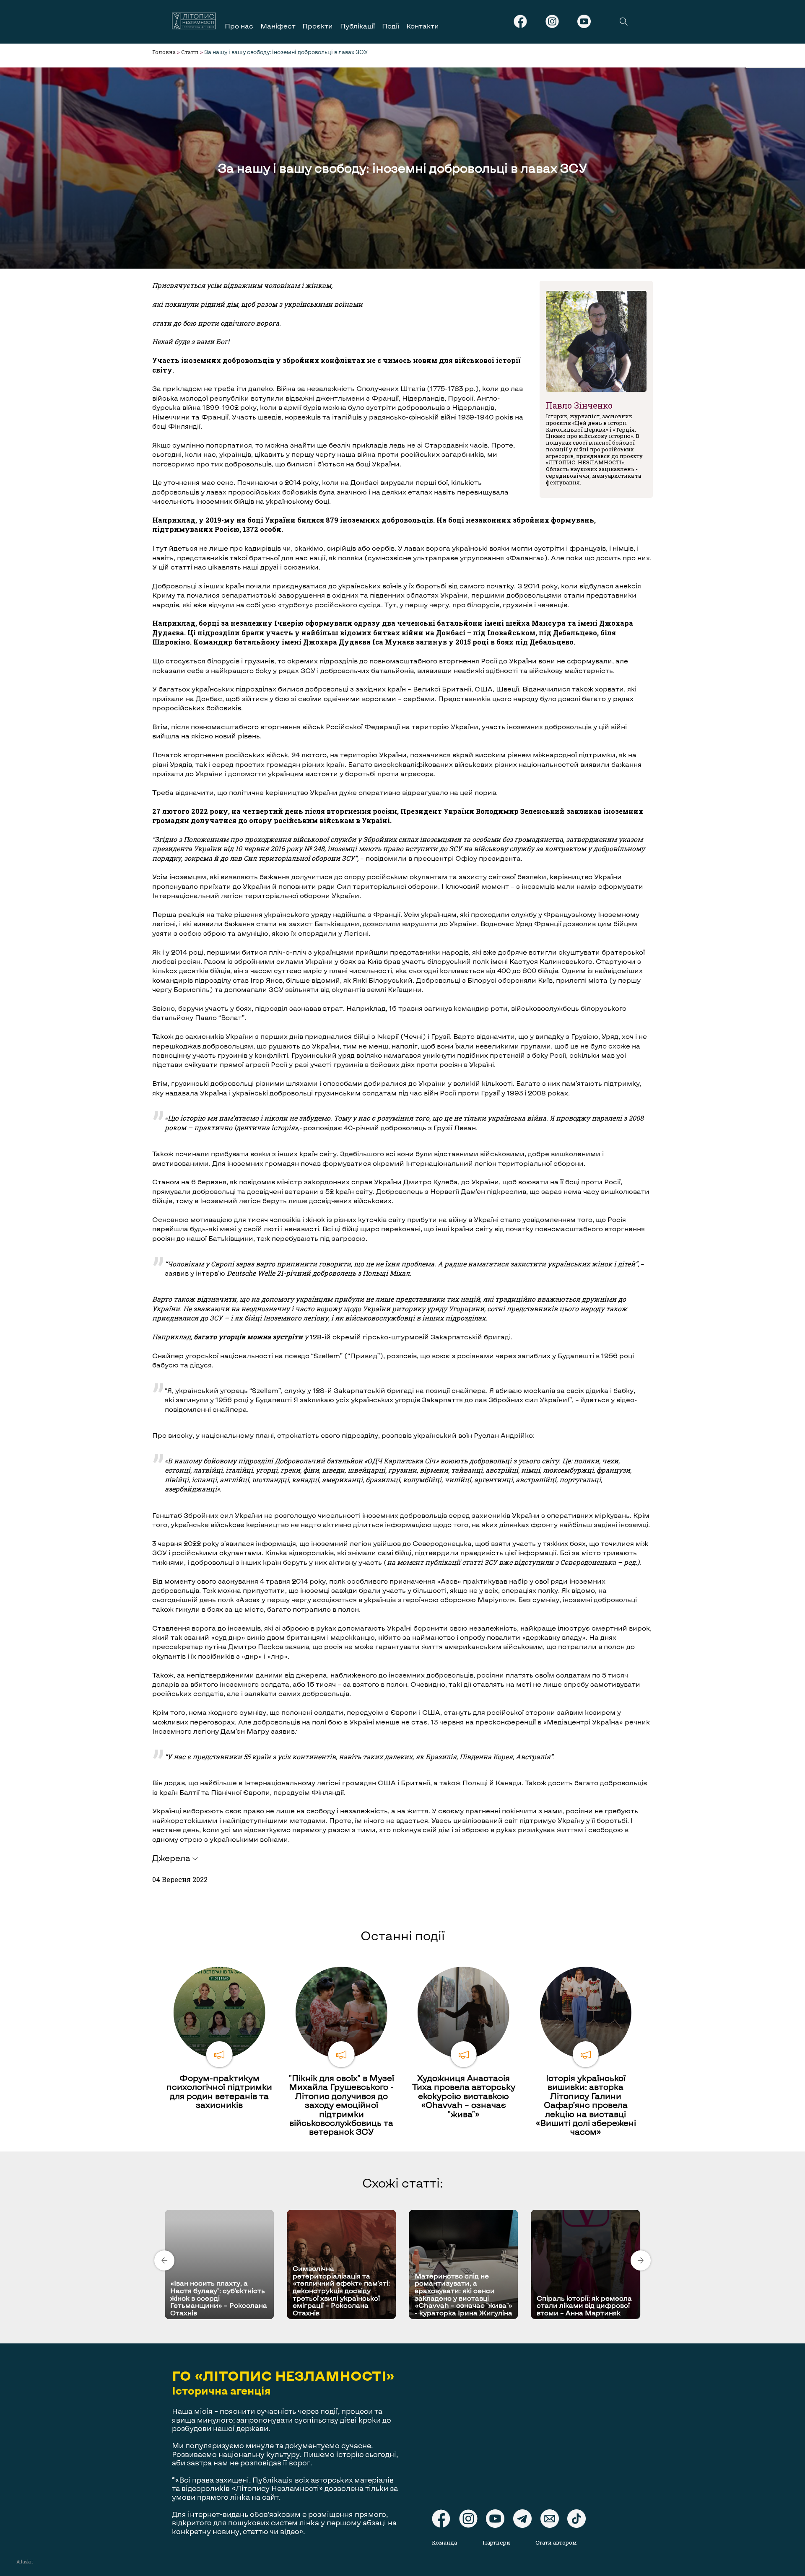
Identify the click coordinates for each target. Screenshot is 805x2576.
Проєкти (318, 26)
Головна (164, 52)
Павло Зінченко (579, 405)
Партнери (496, 2542)
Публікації (357, 26)
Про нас (239, 26)
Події (391, 26)
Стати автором (556, 2542)
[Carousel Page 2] (405, 2208)
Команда (444, 2542)
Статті (190, 52)
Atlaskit (25, 2562)
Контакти (423, 26)
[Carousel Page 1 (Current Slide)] (400, 2208)
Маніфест (278, 26)
